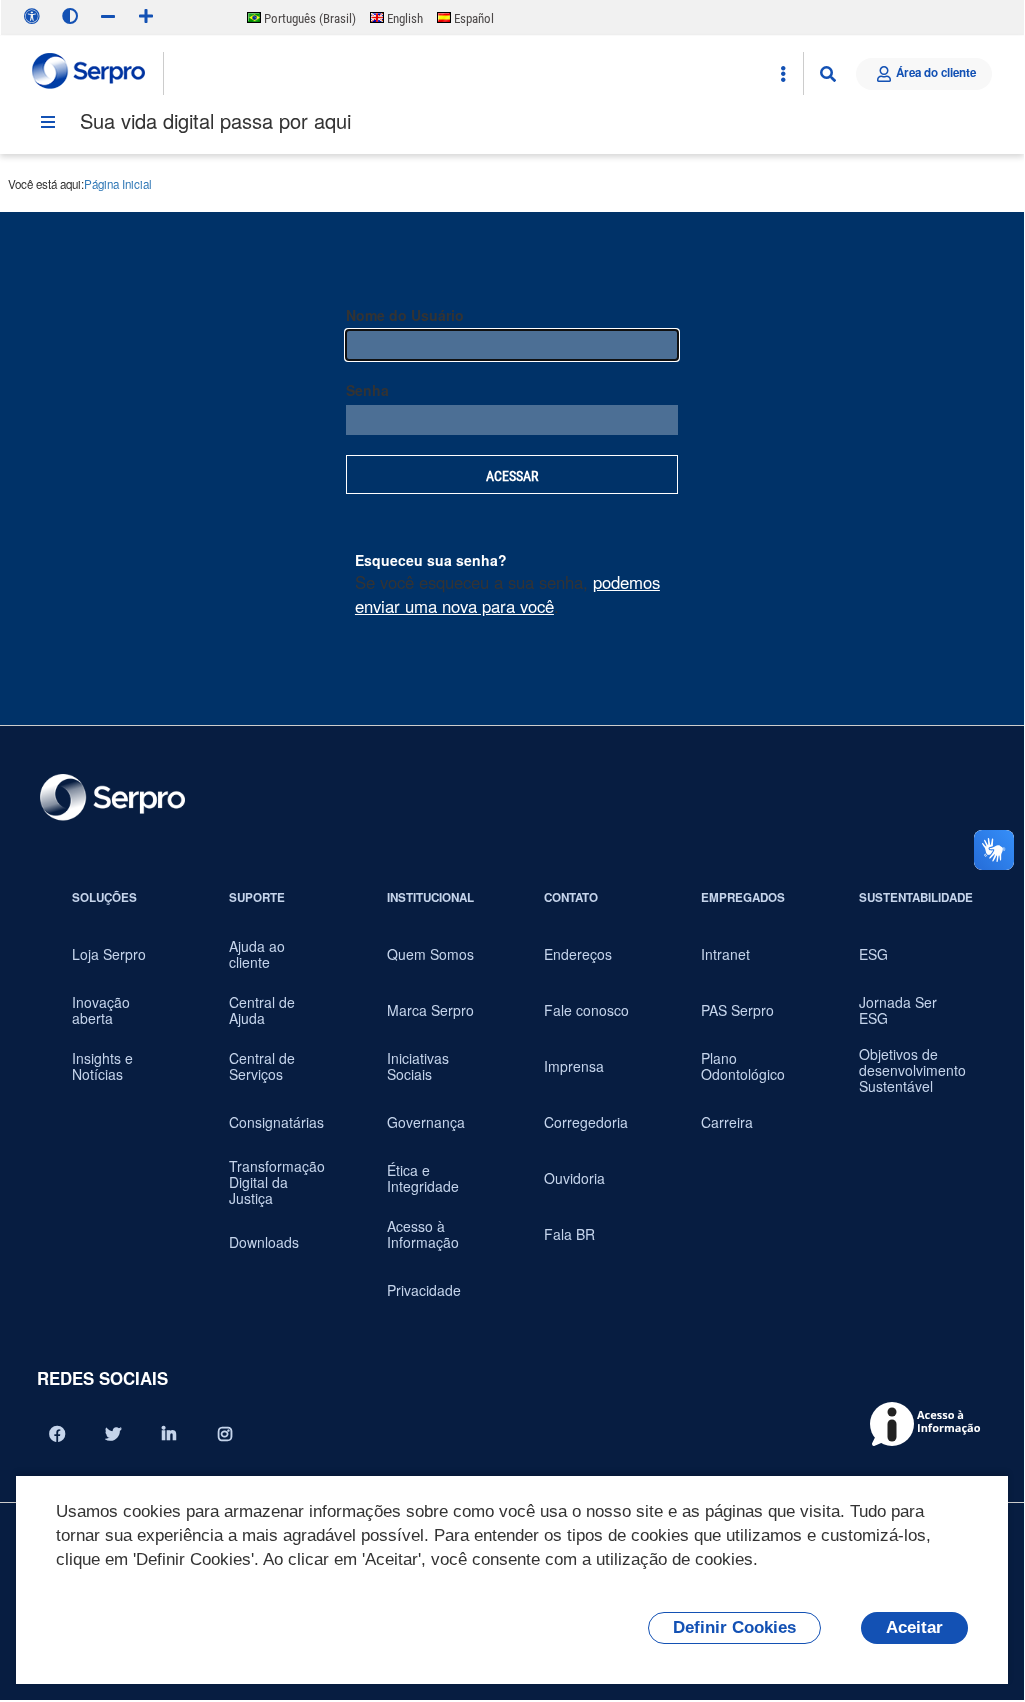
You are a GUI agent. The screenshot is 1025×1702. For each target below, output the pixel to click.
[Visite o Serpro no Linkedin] (169, 1434)
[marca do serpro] (89, 73)
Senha (367, 390)
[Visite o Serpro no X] (113, 1434)
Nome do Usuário (405, 315)
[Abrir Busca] (828, 74)
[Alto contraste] (70, 16)
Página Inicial (118, 184)
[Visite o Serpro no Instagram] (225, 1434)
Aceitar (914, 1627)
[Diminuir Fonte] (108, 16)
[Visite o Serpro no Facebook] (57, 1434)
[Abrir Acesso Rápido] (783, 74)
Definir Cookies (734, 1627)
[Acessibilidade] (32, 16)
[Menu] (48, 122)
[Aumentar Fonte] (146, 16)
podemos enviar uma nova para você (507, 594)
